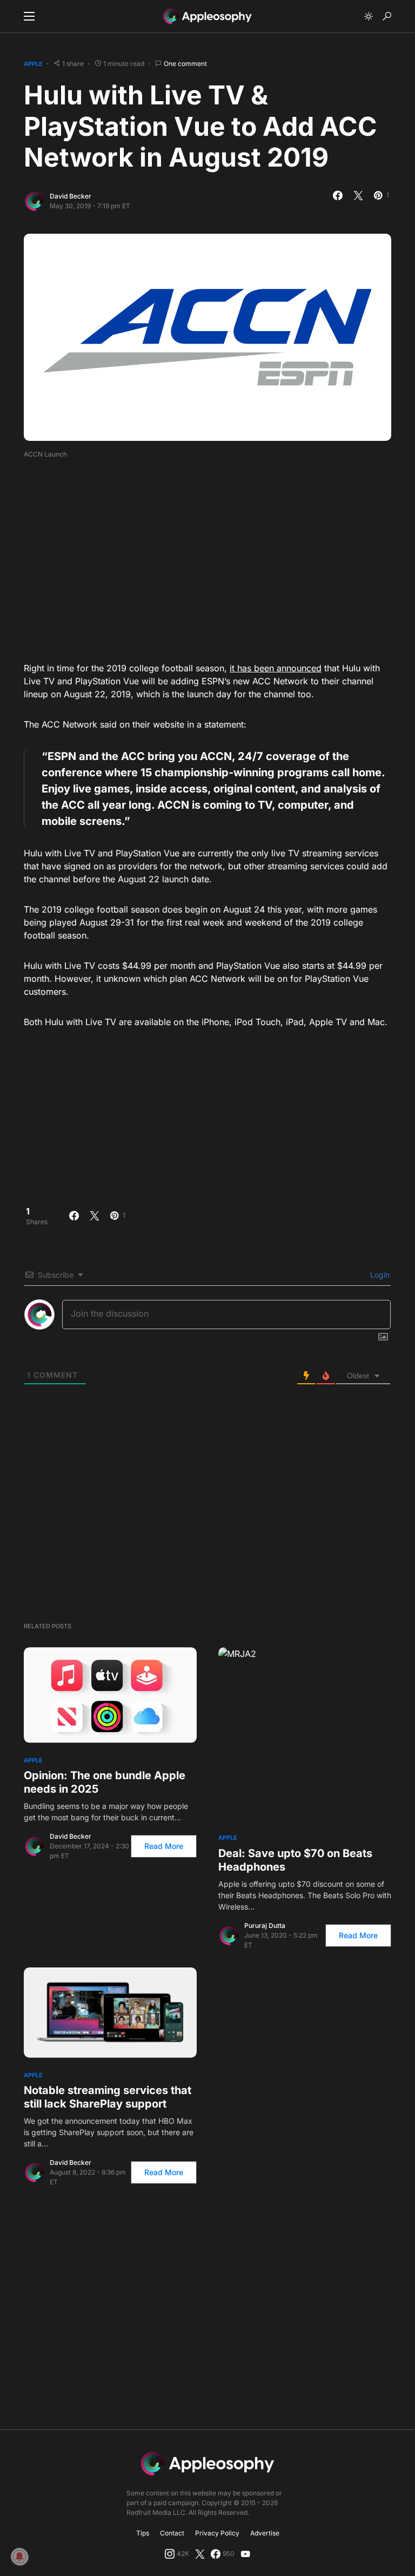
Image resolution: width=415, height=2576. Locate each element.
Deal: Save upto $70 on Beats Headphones (295, 1860)
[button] (29, 16)
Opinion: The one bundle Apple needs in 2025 (105, 1782)
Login (379, 1275)
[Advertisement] (219, 557)
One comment (185, 64)
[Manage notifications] (19, 2557)
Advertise (265, 2533)
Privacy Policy (217, 2533)
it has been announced (276, 668)
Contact (172, 2533)
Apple (33, 64)
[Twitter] (200, 2554)
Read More (164, 1846)
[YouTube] (245, 2554)
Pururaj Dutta (265, 1926)
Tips (143, 2533)
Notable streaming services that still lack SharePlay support (108, 2097)
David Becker (71, 196)
